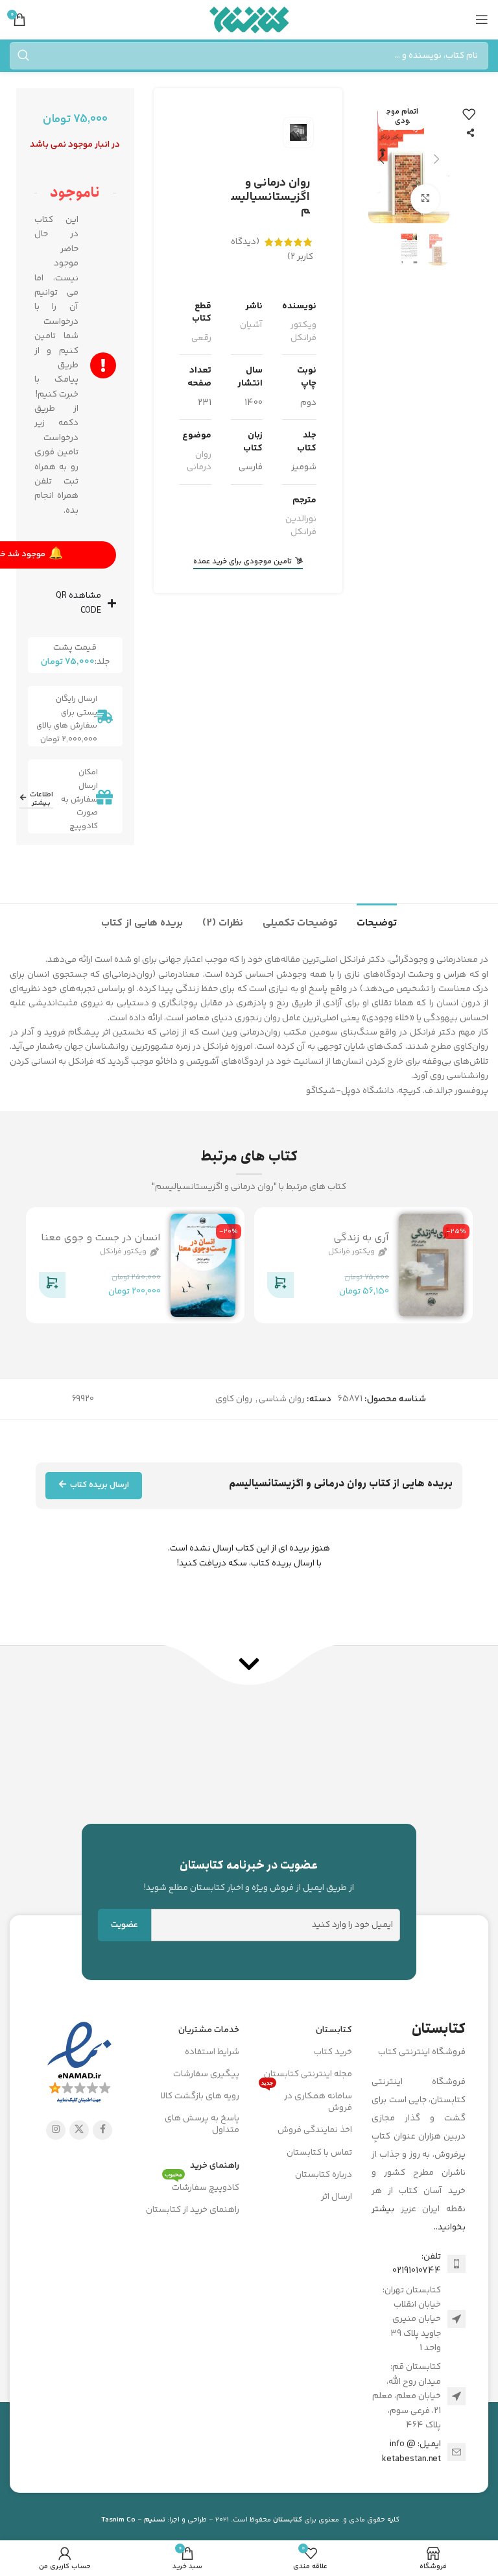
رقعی (201, 338)
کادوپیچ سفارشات (202, 2186)
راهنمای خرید (215, 2166)
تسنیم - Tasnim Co (133, 2520)
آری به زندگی (361, 1238)
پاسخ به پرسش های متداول (202, 2124)
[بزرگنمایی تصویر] (425, 199)
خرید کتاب (333, 2052)
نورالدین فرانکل (301, 526)
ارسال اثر (337, 2197)
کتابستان (334, 2030)
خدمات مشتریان (209, 2030)
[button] (436, 159)
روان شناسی (282, 1399)
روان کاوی (234, 1399)
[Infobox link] (249, 1876)
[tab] (377, 922)
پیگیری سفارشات (206, 2074)
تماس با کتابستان (319, 2153)
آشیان (251, 325)
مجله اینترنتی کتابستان (308, 2074)
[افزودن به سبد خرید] (279, 1288)
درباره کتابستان (324, 2175)
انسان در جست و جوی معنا (101, 1238)
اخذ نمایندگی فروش (315, 2130)
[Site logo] (249, 19)
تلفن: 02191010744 (417, 2264)
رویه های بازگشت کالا (200, 2096)
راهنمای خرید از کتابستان (193, 2210)
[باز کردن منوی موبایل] (482, 19)
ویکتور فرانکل (303, 332)
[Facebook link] (102, 2130)
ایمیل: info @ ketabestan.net (411, 2451)
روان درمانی (199, 461)
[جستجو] (23, 56)
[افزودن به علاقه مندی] (469, 114)
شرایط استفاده (212, 2052)
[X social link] (79, 2130)
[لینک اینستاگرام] (56, 2130)
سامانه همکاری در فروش (307, 2100)
